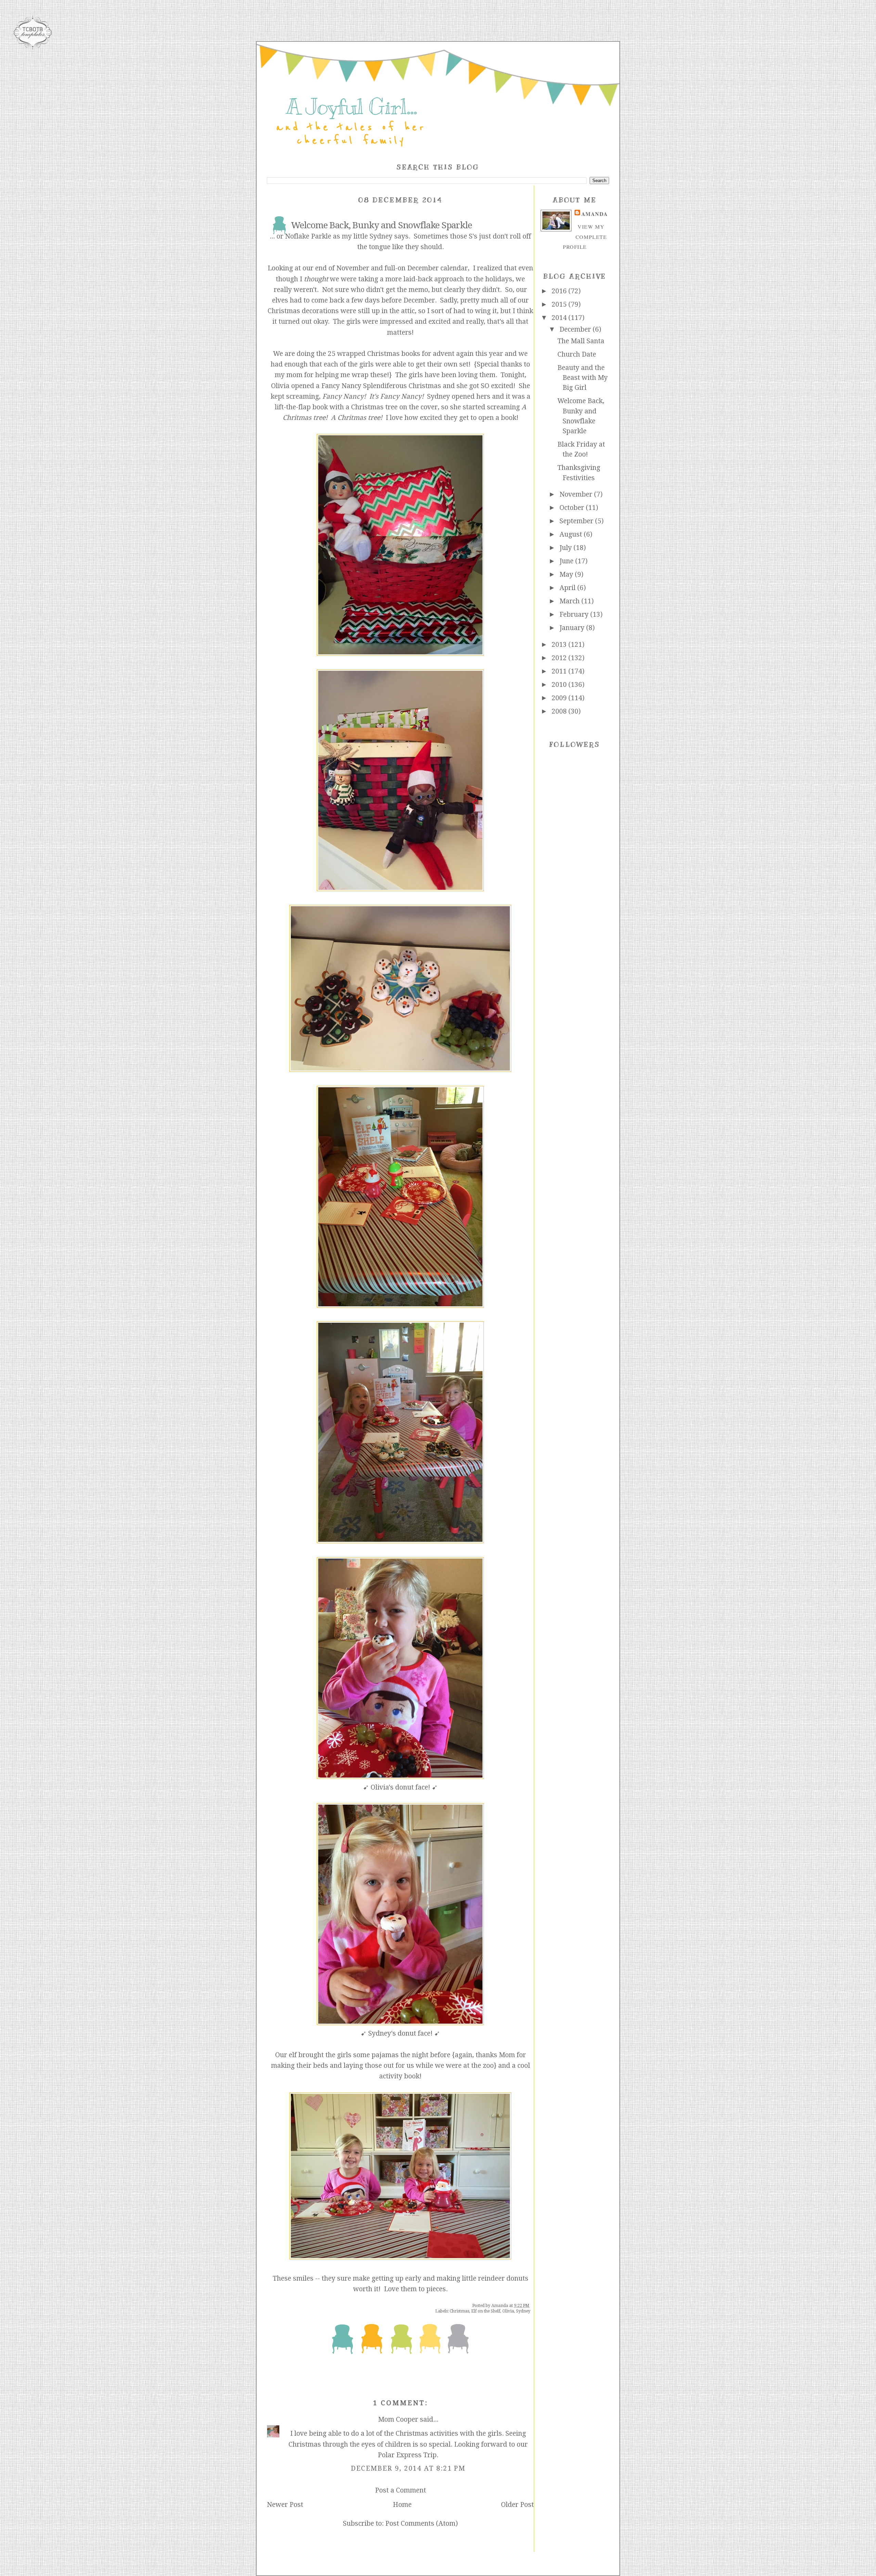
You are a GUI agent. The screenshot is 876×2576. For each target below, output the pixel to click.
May (567, 574)
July (566, 548)
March (570, 601)
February (575, 614)
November (577, 494)
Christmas (459, 2311)
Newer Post (285, 2505)
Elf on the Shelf (486, 2311)
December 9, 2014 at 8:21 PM (408, 2468)
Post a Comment (401, 2490)
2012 (560, 658)
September (577, 521)
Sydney (523, 2311)
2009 (560, 698)
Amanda (595, 214)
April (568, 588)
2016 (560, 291)
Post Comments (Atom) (422, 2523)
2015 (560, 304)
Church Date (577, 354)
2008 (560, 711)
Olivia (508, 2311)
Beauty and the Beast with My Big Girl (583, 378)
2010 (560, 685)
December (576, 329)
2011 (560, 671)
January (573, 628)
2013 (560, 645)
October (573, 508)
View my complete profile (585, 237)
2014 (560, 318)
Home (402, 2505)
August (572, 534)
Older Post (517, 2505)
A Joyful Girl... (351, 107)
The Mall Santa (581, 341)
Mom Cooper (398, 2419)
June (567, 561)
